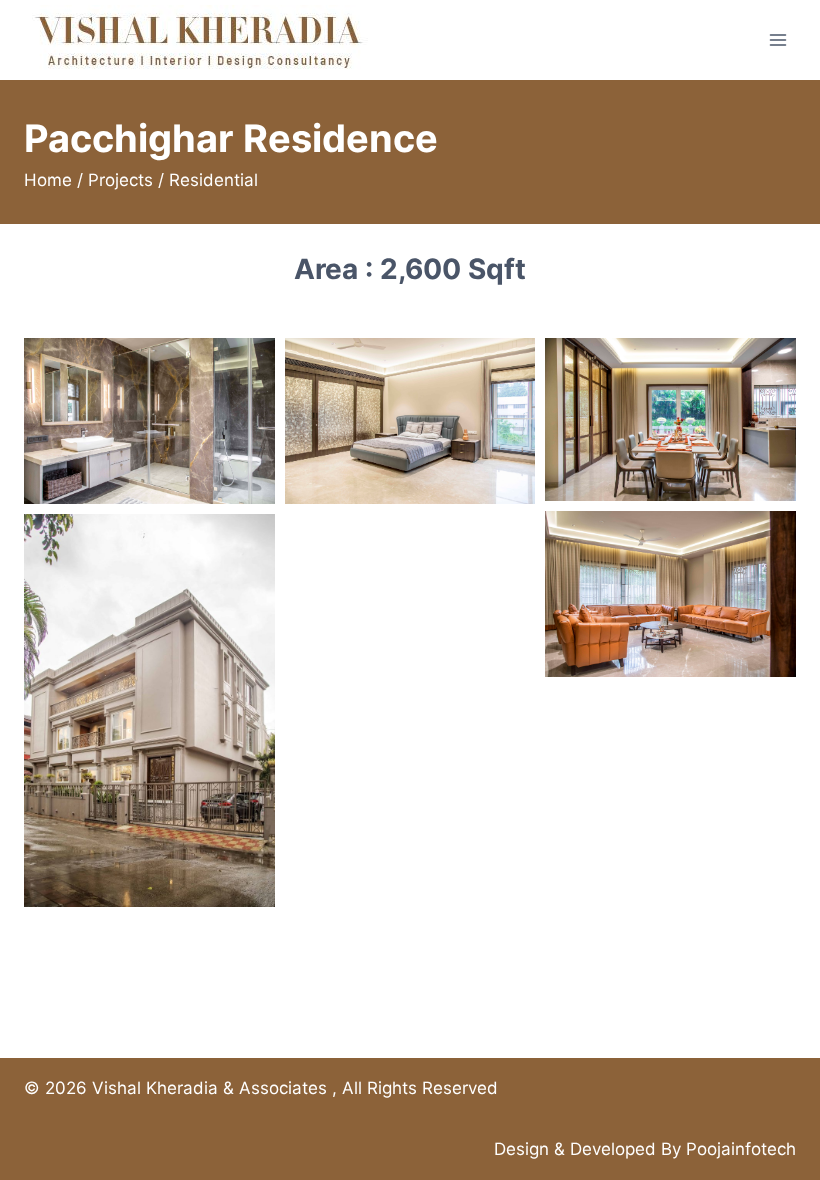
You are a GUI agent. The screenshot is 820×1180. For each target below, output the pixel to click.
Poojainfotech (741, 1149)
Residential (213, 180)
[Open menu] (777, 39)
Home (48, 180)
